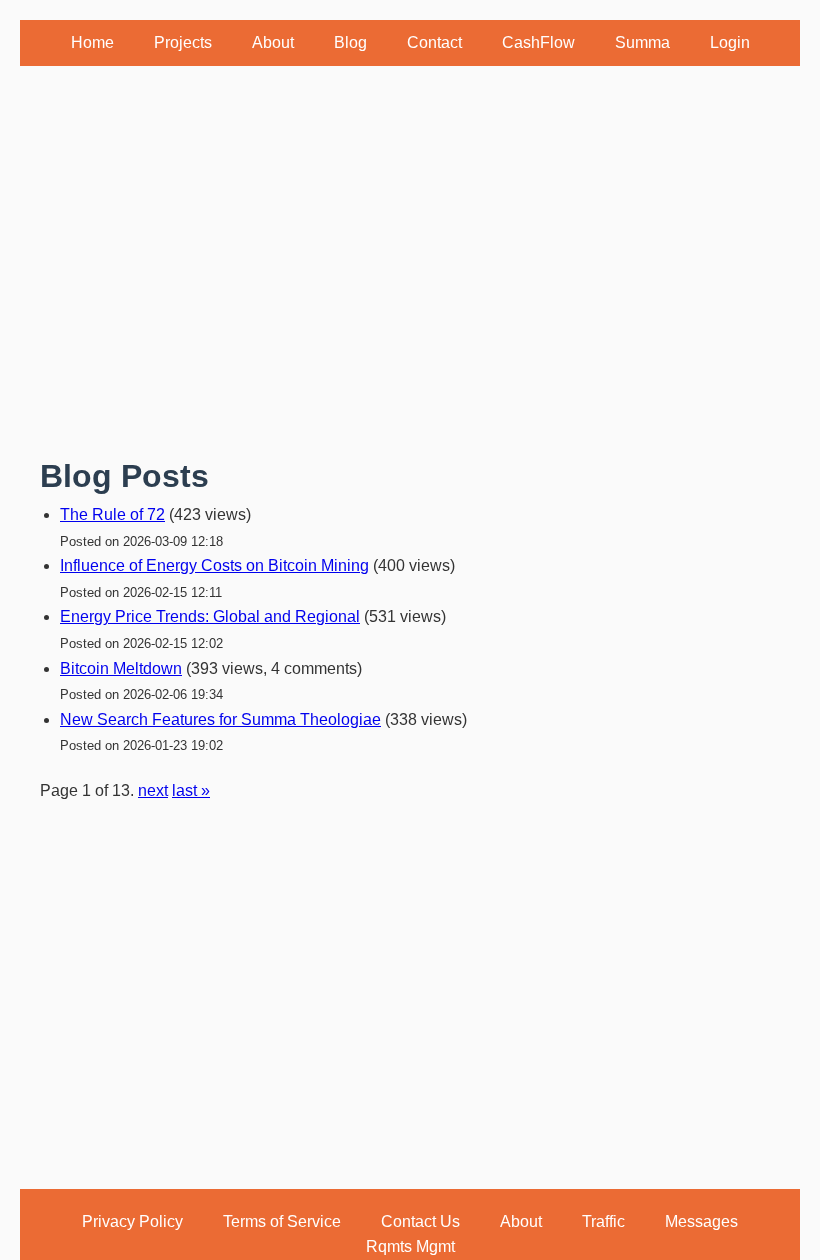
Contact (434, 42)
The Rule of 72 (112, 514)
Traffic (603, 1221)
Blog (350, 42)
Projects (183, 42)
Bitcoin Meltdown (121, 668)
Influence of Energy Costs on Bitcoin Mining (214, 565)
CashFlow (538, 42)
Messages (701, 1221)
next (153, 790)
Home (92, 42)
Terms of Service (282, 1221)
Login (730, 42)
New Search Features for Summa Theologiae (220, 719)
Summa (642, 42)
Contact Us (420, 1221)
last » (191, 790)
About (273, 42)
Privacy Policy (132, 1221)
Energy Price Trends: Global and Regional (210, 616)
